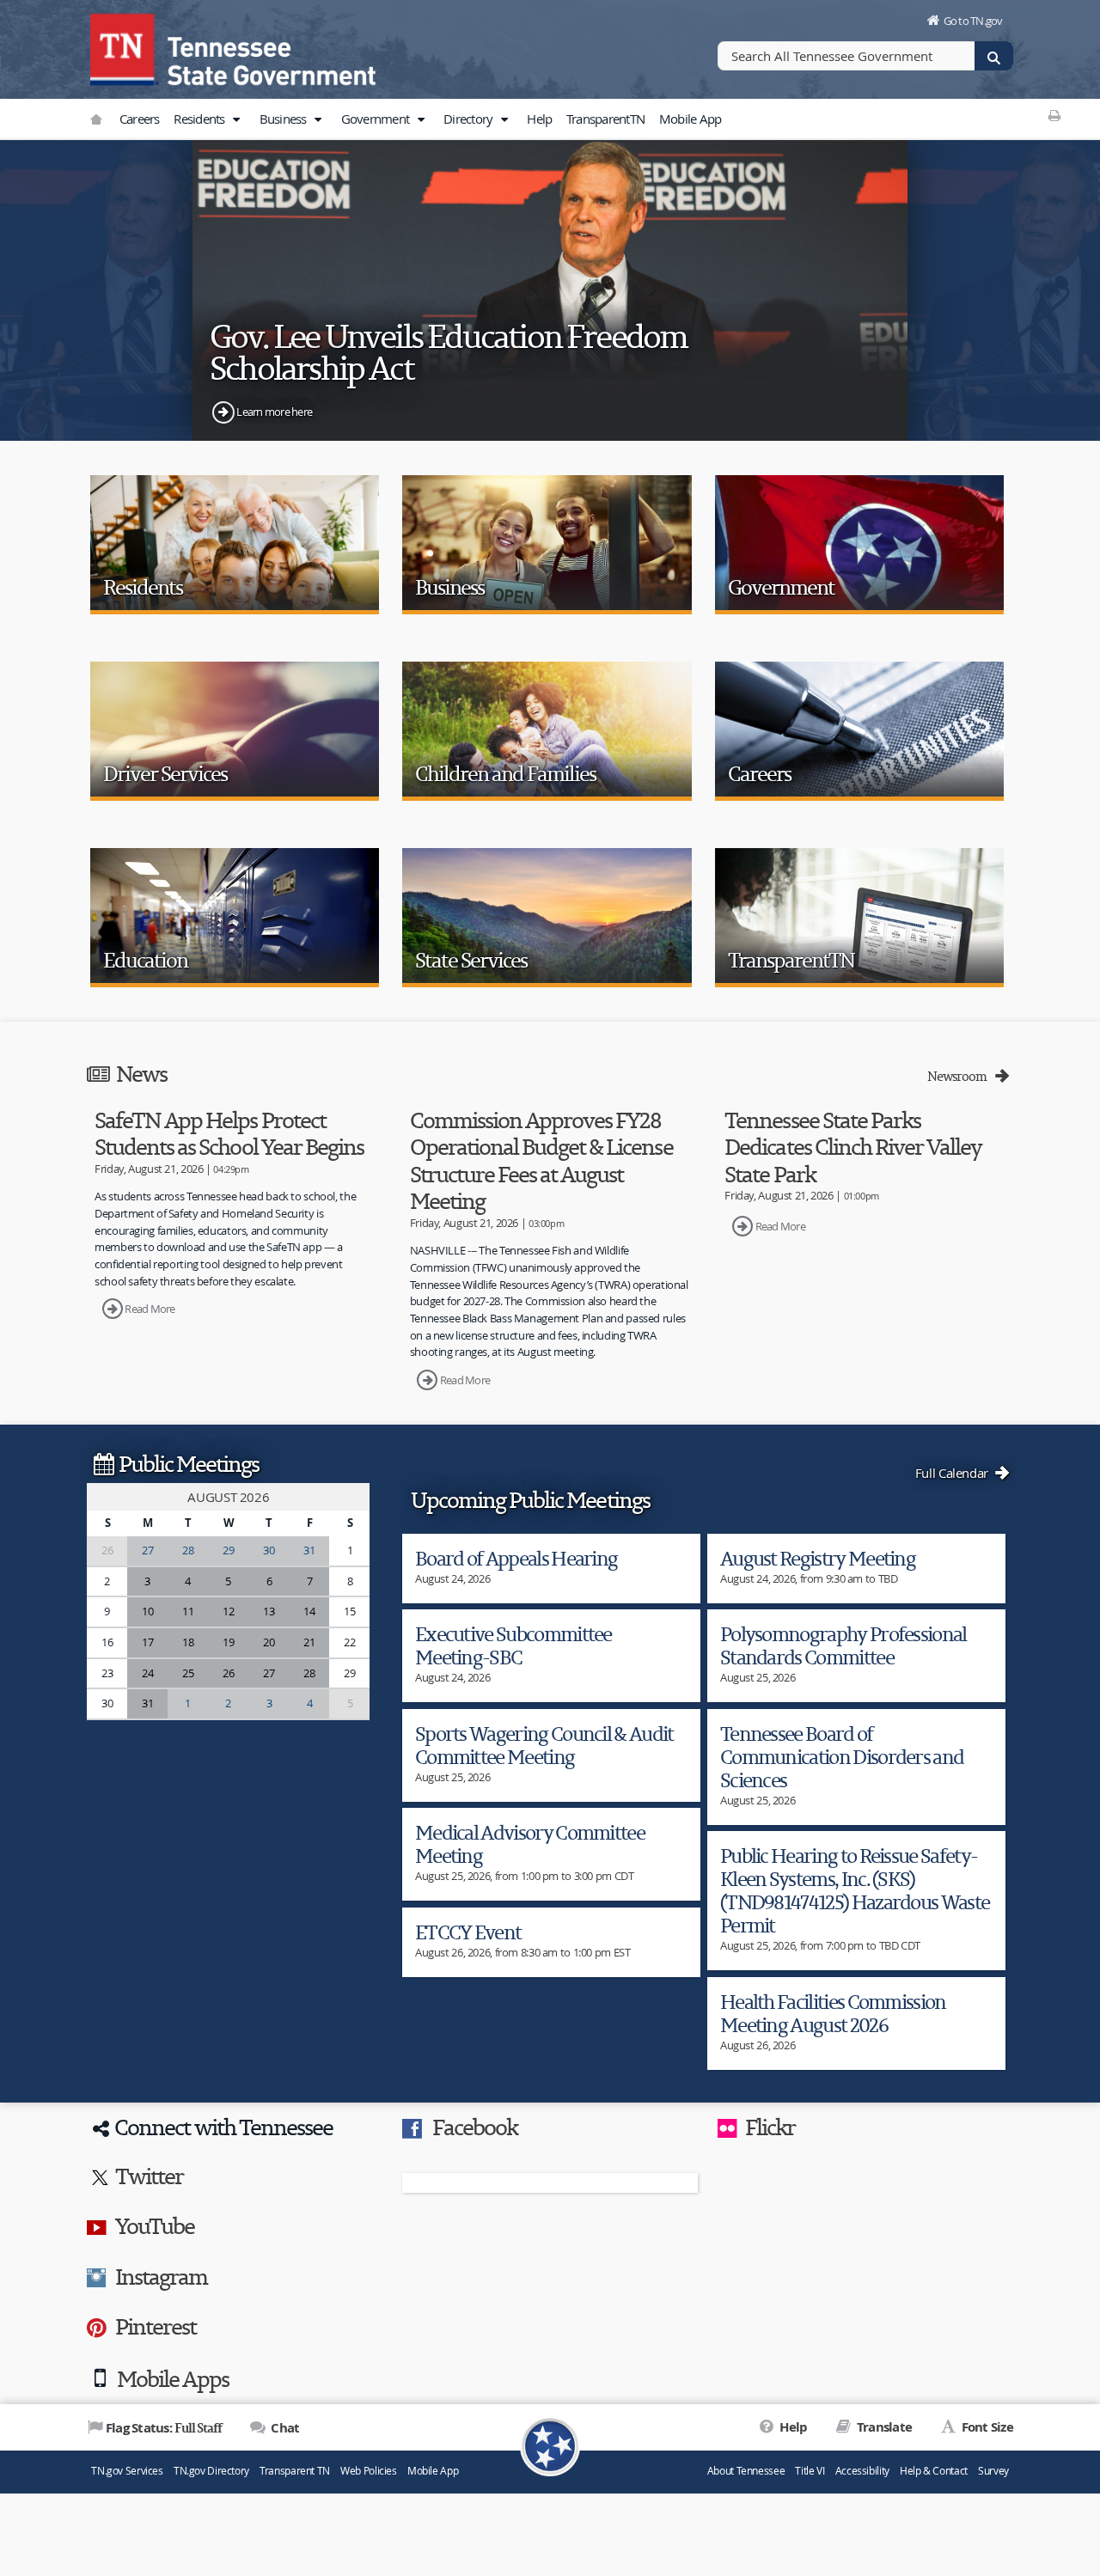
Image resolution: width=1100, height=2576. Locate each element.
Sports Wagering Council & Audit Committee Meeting (544, 1745)
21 (309, 1642)
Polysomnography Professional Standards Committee (843, 1645)
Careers (140, 119)
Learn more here (274, 412)
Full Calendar (953, 1473)
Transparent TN (295, 2471)
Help (539, 119)
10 (147, 1611)
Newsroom (959, 1076)
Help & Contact (934, 2471)
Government (377, 119)
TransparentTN (605, 119)
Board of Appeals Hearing (516, 1558)
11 (188, 1611)
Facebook (475, 2127)
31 (309, 1550)
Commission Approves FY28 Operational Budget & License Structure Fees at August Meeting (541, 1160)
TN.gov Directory (211, 2471)
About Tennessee (746, 2471)
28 (188, 1550)
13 (269, 1611)
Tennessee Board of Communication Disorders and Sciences (842, 1757)
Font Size (986, 2427)
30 (269, 1550)
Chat (284, 2428)
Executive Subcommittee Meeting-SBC (513, 1645)
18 (188, 1642)
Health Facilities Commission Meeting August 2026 (833, 2013)
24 (147, 1673)
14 (309, 1611)
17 (147, 1642)
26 (228, 1673)
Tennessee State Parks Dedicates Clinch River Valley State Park (853, 1147)
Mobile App (691, 119)
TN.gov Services (127, 2471)
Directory (470, 119)
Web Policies (369, 2471)
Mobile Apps (172, 2378)
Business (284, 119)
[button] (236, 119)
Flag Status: (164, 2427)
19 (228, 1642)
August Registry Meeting (818, 1558)
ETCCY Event (468, 1932)
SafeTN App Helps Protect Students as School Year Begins (229, 1133)
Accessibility (862, 2471)
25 (188, 1673)
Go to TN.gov (973, 21)
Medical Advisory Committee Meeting (530, 1844)
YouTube (155, 2225)
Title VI (810, 2471)
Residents (201, 119)
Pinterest (156, 2326)
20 (269, 1642)
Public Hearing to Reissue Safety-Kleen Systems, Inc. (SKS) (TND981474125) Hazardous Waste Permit (855, 1890)
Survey (993, 2471)
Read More (150, 1309)
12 (228, 1611)
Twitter (149, 2176)
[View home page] (125, 47)
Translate (883, 2427)
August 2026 (228, 1497)
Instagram (161, 2276)
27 (147, 1550)
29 (228, 1550)
